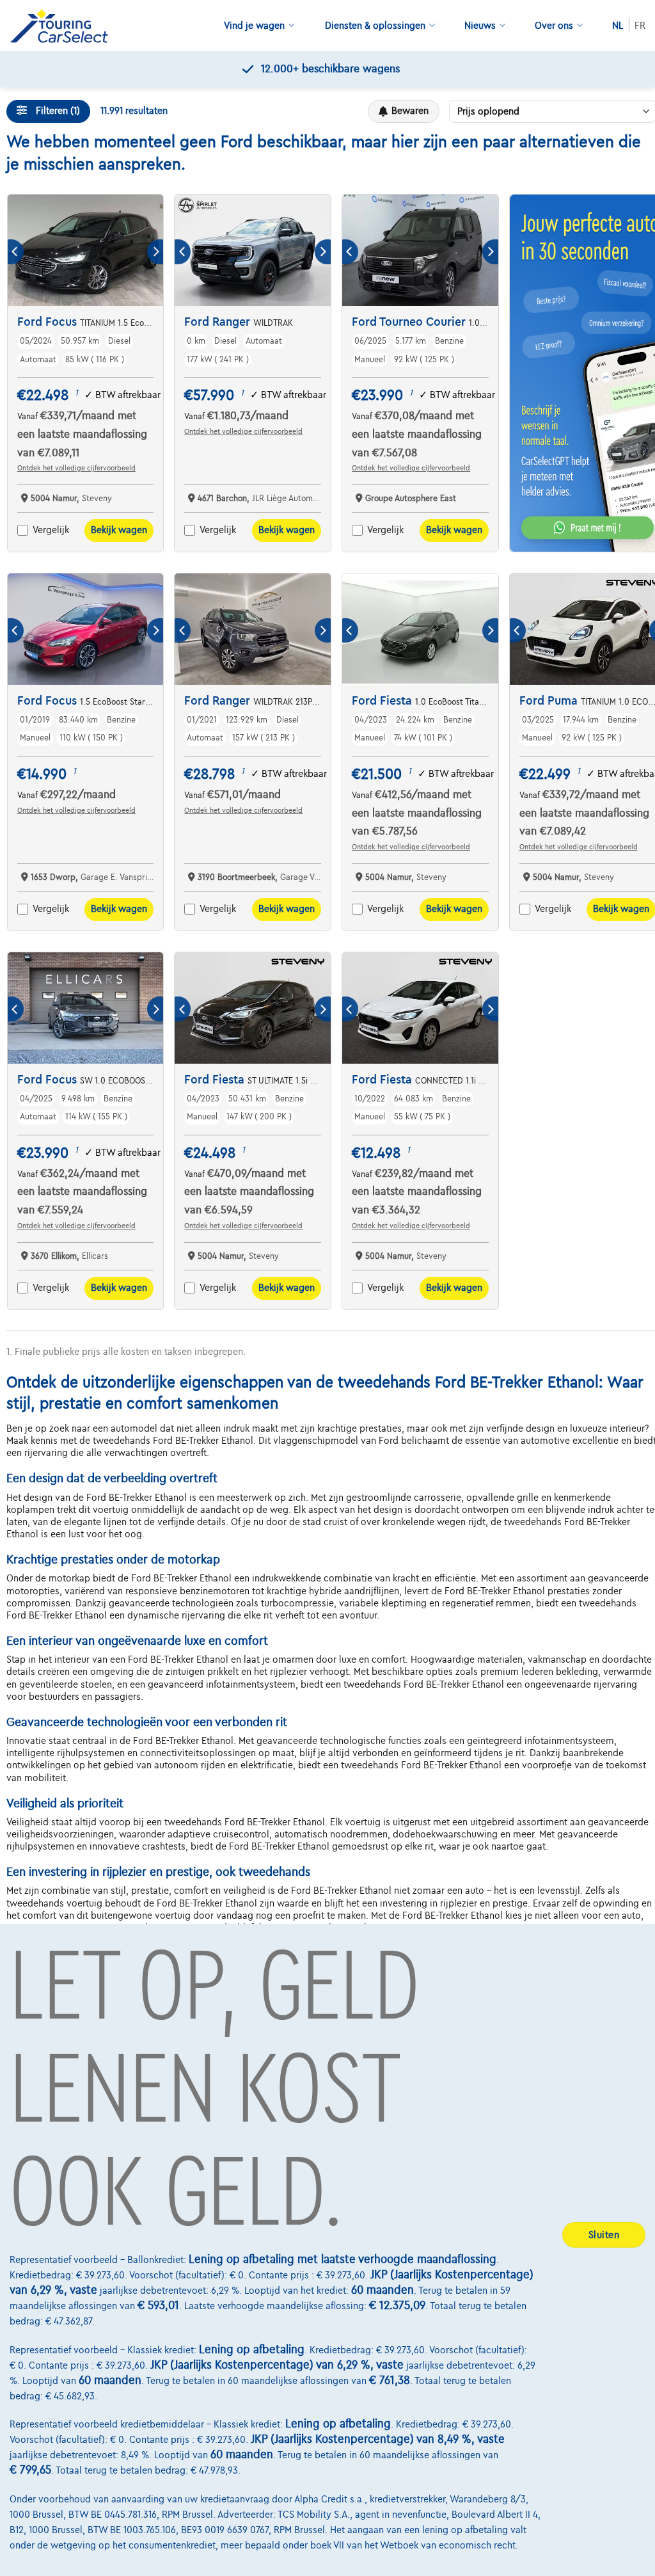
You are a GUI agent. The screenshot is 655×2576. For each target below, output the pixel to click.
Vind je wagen (254, 26)
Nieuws (480, 26)
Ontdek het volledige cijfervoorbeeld (76, 468)
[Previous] (16, 252)
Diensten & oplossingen (375, 26)
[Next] (155, 252)
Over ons (554, 26)
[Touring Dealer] (64, 26)
